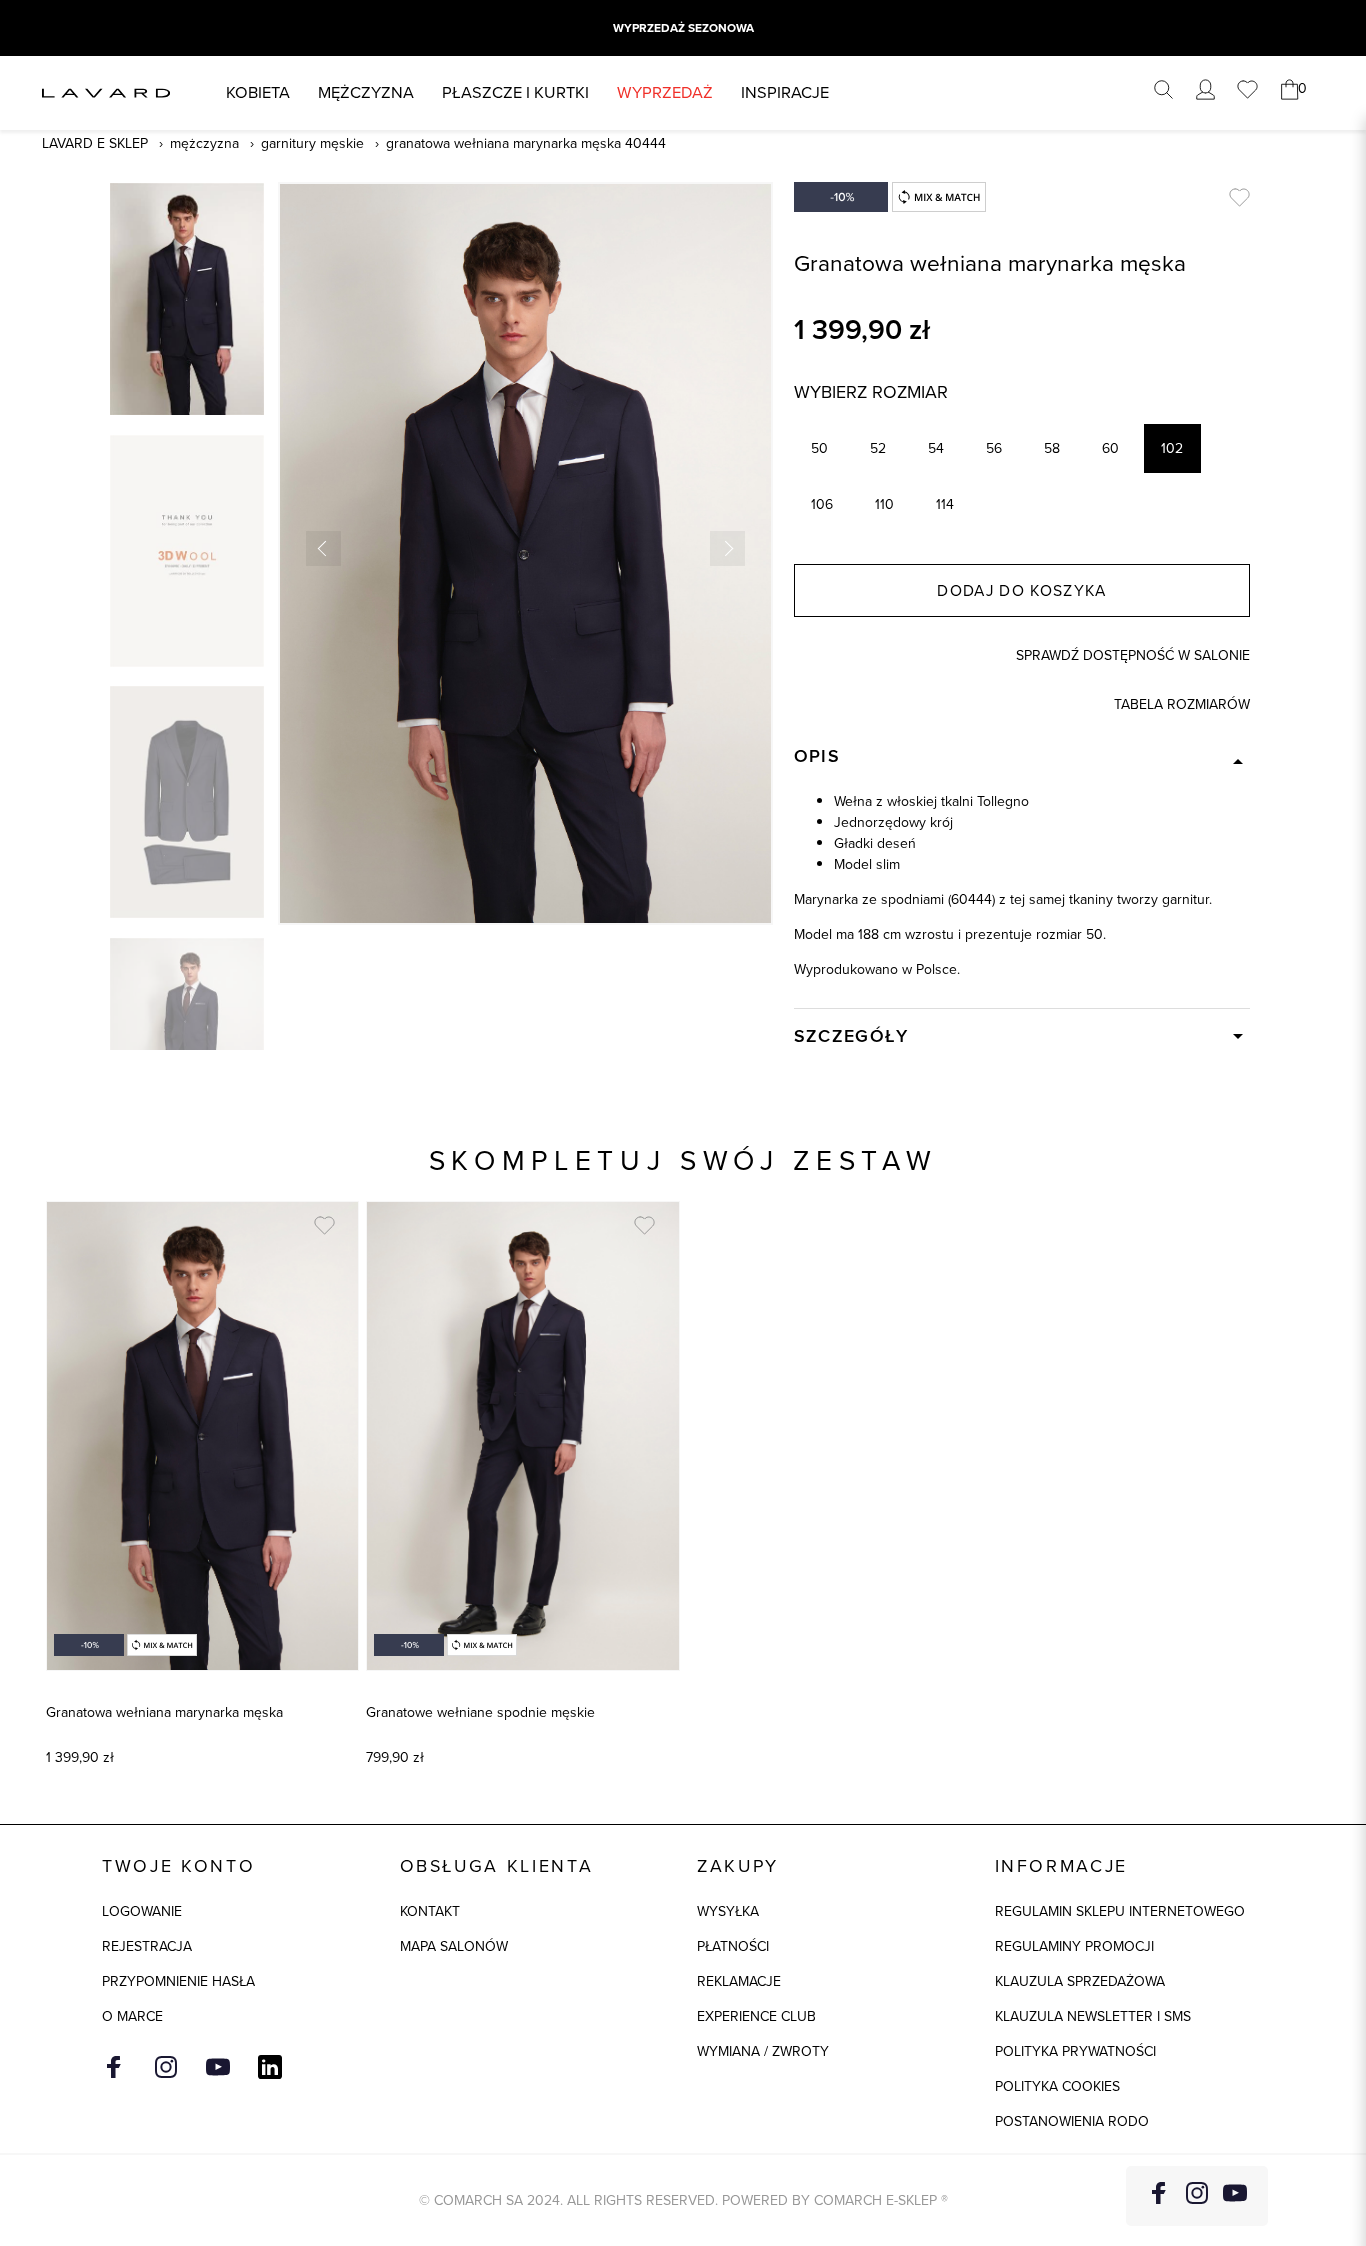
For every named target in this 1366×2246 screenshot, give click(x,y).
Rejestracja (147, 1946)
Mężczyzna (366, 92)
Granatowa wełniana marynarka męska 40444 (526, 143)
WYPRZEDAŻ (665, 92)
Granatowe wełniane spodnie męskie (480, 1712)
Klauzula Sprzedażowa (1080, 1981)
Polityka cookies (1057, 2086)
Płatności (733, 1946)
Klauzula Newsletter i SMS (1093, 2016)
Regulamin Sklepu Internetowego (1120, 1911)
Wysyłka (728, 1911)
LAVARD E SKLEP (95, 143)
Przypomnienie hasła (178, 1981)
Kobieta (258, 92)
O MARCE (132, 2016)
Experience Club (756, 2016)
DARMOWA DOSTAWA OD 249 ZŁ (683, 28)
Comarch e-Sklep (875, 2200)
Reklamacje (739, 1981)
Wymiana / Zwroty (763, 2051)
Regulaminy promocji (1074, 1946)
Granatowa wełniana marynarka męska (164, 1712)
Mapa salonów (454, 1946)
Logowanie (142, 1911)
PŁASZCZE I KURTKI (515, 92)
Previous (323, 548)
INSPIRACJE (785, 92)
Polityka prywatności (1075, 2051)
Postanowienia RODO (1072, 2121)
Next (727, 548)
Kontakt (430, 1911)
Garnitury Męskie (312, 143)
